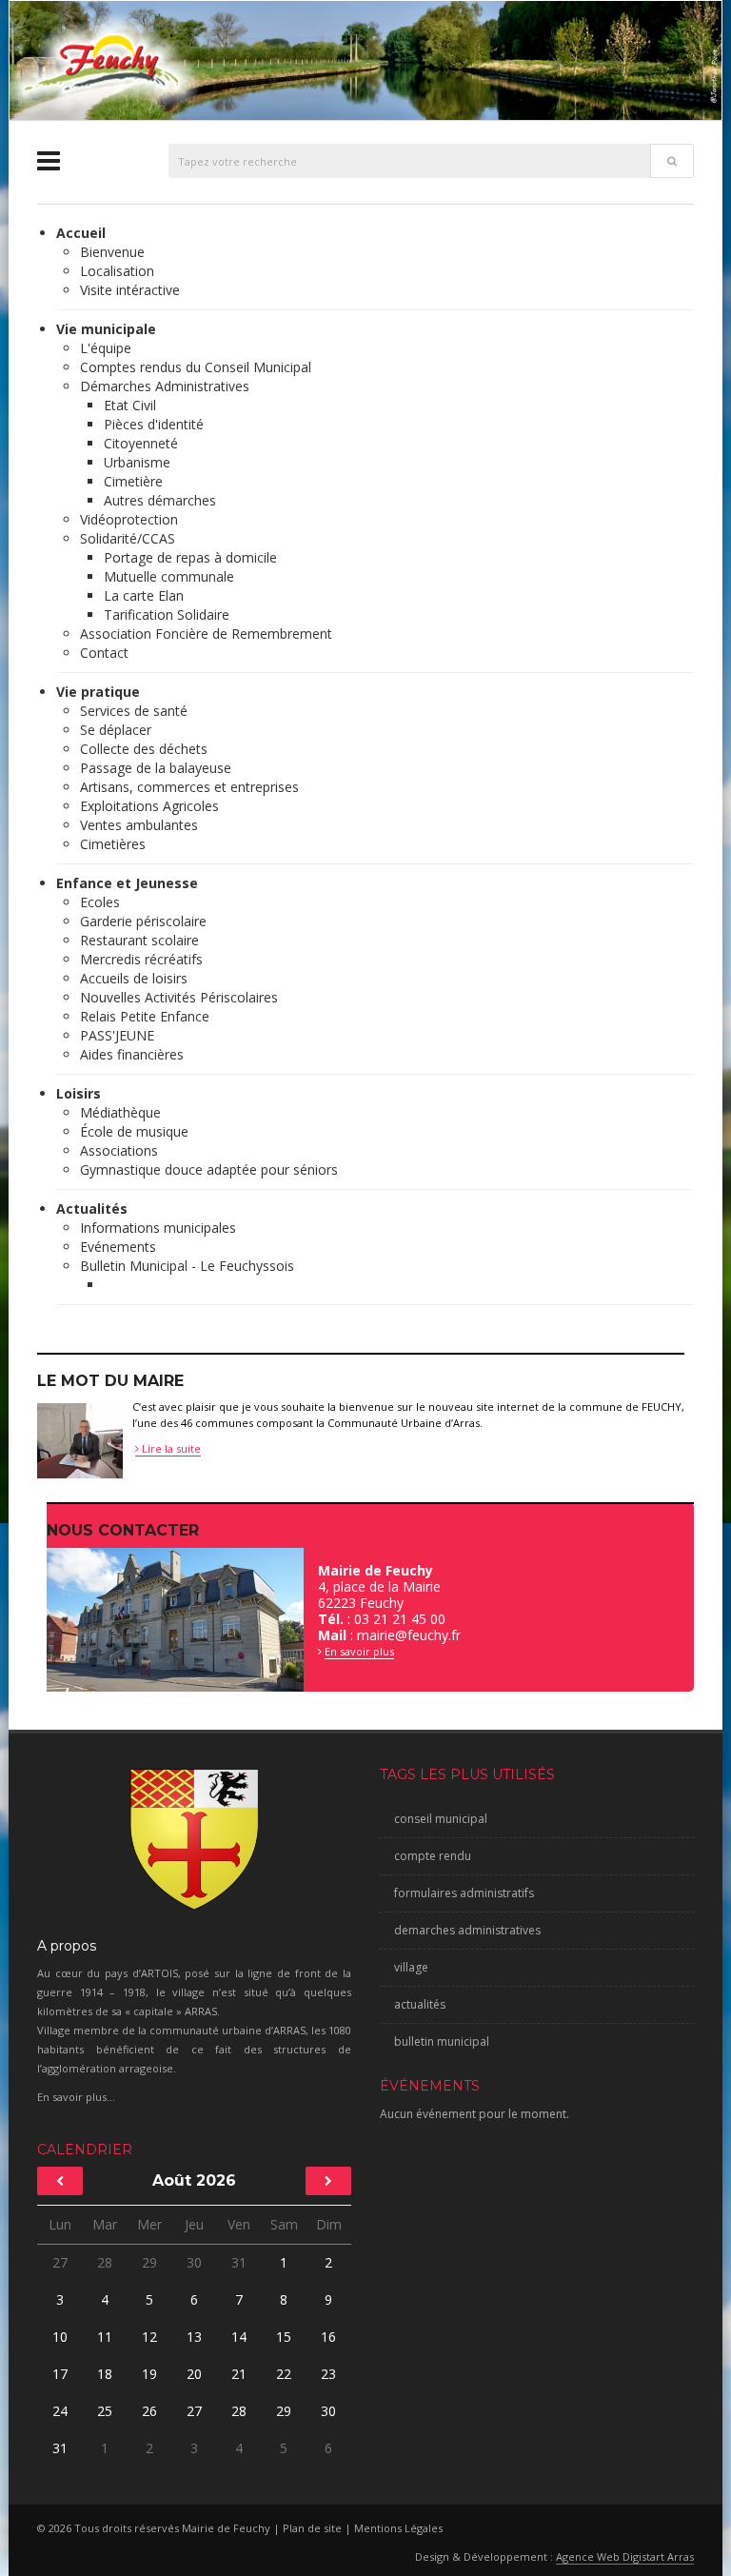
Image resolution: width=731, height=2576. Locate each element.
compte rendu (433, 1856)
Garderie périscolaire (143, 921)
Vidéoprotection (129, 519)
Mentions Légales (398, 2528)
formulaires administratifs (464, 1893)
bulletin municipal (442, 2041)
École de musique (134, 1131)
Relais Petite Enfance (145, 1016)
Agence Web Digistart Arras (625, 2556)
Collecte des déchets (144, 749)
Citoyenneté (141, 443)
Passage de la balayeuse (156, 768)
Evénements (118, 1247)
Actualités (92, 1209)
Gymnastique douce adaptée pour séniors (209, 1169)
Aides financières (132, 1054)
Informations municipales (158, 1228)
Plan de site (312, 2528)
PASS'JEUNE (117, 1035)
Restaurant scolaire (139, 940)
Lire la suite (170, 1448)
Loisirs (79, 1093)
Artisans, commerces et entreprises (189, 787)
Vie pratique (98, 692)
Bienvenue (112, 252)
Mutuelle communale (169, 576)
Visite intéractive (130, 290)
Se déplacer (116, 730)
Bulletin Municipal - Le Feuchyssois (187, 1266)
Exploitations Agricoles (149, 806)
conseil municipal (441, 1819)
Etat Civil (130, 405)
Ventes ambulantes (139, 825)
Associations (119, 1150)
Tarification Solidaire (167, 614)
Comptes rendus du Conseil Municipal (196, 367)
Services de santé (134, 711)
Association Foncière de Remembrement (206, 634)
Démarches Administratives (165, 386)
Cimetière (133, 481)
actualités (420, 2004)
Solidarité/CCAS (128, 538)
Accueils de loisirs (134, 978)
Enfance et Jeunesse (127, 883)
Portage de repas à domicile (190, 557)
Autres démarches (160, 500)
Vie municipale (106, 329)
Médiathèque (120, 1112)
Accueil (81, 233)
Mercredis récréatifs (141, 959)
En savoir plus (359, 1651)
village (411, 1967)
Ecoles (100, 902)
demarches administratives (467, 1930)
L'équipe (106, 348)
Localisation (117, 271)
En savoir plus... (76, 2097)
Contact (104, 653)
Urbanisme (137, 462)
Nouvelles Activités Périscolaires (179, 997)
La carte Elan (144, 595)
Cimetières (113, 844)
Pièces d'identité (154, 424)
